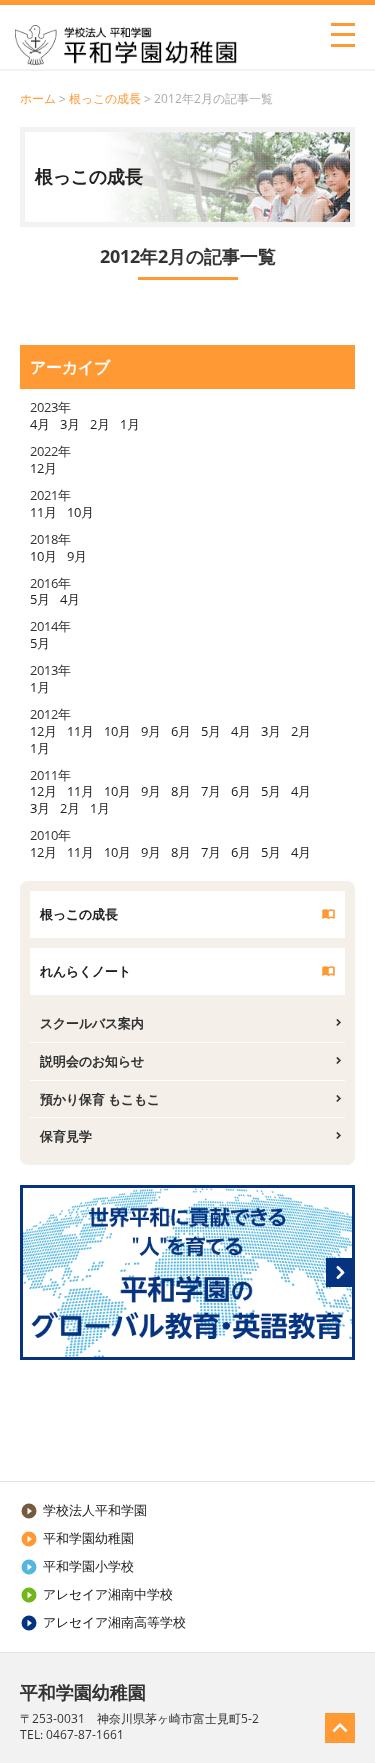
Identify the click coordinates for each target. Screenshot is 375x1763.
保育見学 (66, 1136)
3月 (70, 424)
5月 (40, 599)
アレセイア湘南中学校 (96, 1594)
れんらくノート (85, 971)
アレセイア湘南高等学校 (103, 1622)
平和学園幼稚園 (77, 1538)
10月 (80, 512)
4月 (40, 424)
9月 (77, 556)
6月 (181, 731)
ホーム (38, 98)
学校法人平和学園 (83, 1510)
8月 (181, 791)
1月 (130, 424)
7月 (211, 791)
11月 (43, 512)
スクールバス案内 (92, 1023)
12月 (43, 468)
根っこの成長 (105, 98)
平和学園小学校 (77, 1566)
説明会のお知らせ (92, 1061)
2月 (100, 424)
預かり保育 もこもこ (100, 1099)
